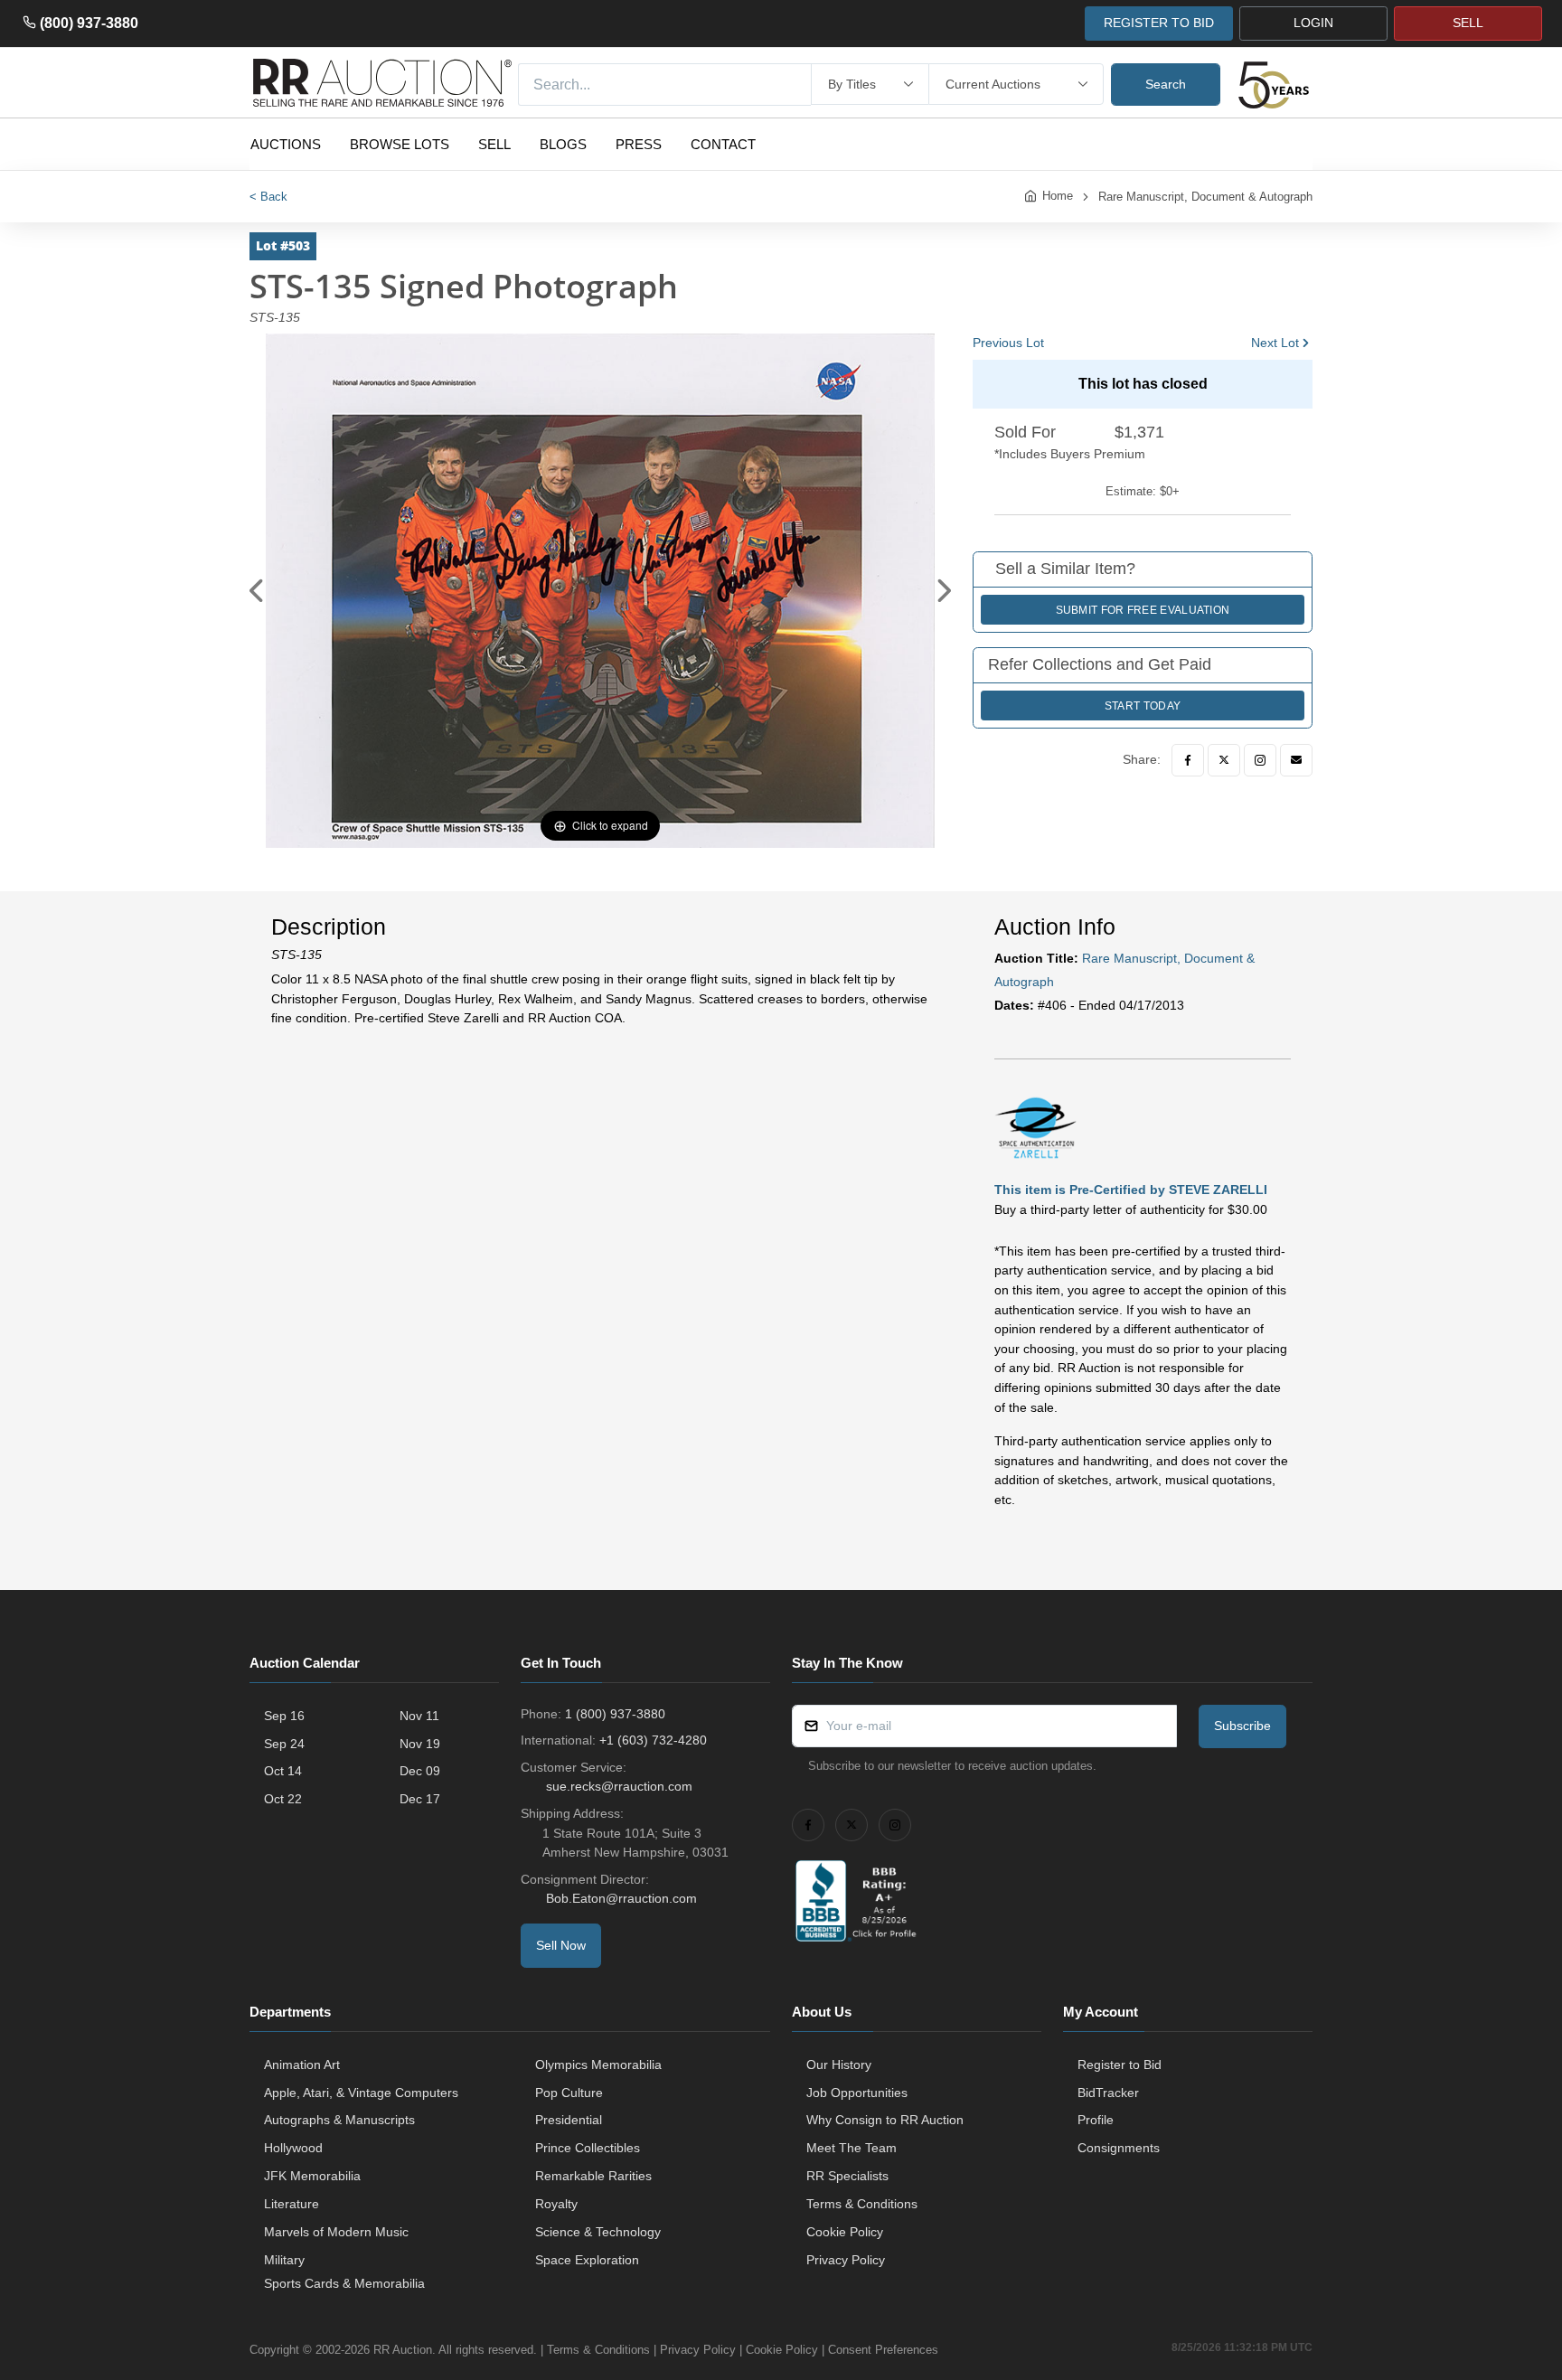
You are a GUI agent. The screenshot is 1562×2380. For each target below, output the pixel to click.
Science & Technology (598, 2232)
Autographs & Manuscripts (339, 2120)
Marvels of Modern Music (336, 2232)
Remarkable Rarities (593, 2176)
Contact (723, 144)
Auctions (286, 144)
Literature (292, 2204)
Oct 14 (283, 1771)
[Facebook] (1188, 760)
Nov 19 (420, 1744)
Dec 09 (420, 1771)
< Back (268, 197)
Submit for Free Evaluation (1143, 610)
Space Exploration (587, 2260)
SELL (1468, 23)
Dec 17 (420, 1799)
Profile (1096, 2120)
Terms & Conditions (862, 2204)
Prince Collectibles (588, 2148)
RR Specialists (847, 2176)
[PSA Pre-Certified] (1035, 1126)
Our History (839, 2065)
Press (639, 144)
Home (1058, 196)
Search (1166, 84)
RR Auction (403, 2350)
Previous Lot (1008, 343)
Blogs (563, 144)
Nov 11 (419, 1716)
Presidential (569, 2120)
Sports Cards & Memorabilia (344, 2283)
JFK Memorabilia (312, 2176)
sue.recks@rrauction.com (619, 1786)
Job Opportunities (857, 2093)
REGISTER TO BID (1159, 23)
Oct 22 (283, 1799)
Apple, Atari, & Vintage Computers (361, 2093)
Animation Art (302, 2065)
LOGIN (1313, 23)
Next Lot (1275, 343)
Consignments (1119, 2148)
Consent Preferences (883, 2350)
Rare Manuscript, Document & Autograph (1205, 197)
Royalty (556, 2204)
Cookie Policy (845, 2232)
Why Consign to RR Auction (885, 2120)
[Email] (1296, 760)
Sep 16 (284, 1716)
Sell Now (561, 1945)
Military (284, 2260)
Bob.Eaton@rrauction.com (621, 1898)
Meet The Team (852, 2148)
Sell (494, 144)
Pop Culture (569, 2093)
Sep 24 (284, 1744)
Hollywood (293, 2148)
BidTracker (1108, 2093)
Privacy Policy (846, 2260)
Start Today (1143, 706)
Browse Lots (400, 144)
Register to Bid (1120, 2065)
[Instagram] (1260, 760)
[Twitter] (1224, 760)
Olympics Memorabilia (598, 2065)
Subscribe (1242, 1726)
